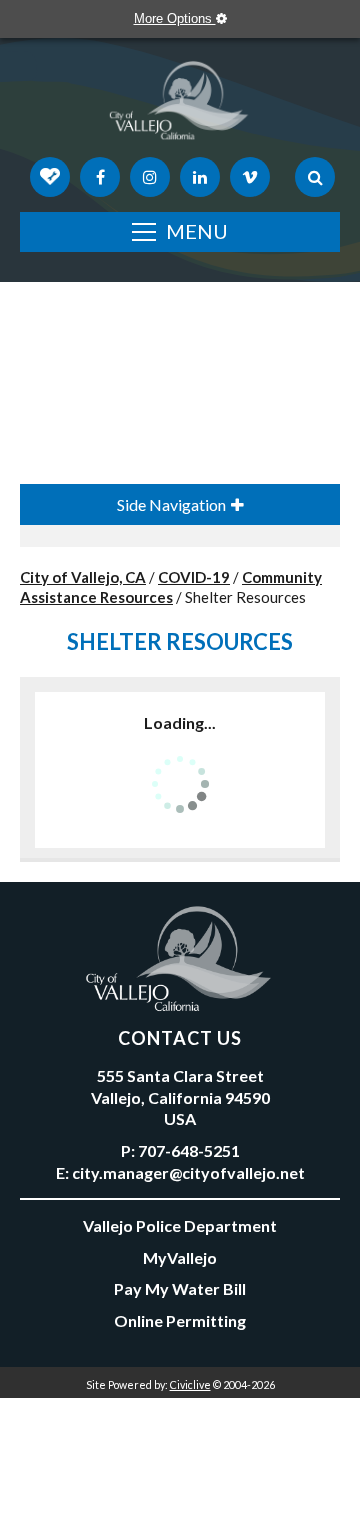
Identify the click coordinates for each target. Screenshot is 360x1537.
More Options (175, 18)
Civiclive (190, 1384)
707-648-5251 (189, 1150)
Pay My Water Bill (180, 1288)
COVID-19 (194, 577)
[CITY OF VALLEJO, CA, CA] (180, 105)
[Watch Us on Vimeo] (250, 177)
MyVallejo (180, 1257)
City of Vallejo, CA (83, 577)
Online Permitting (180, 1320)
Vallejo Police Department (180, 1225)
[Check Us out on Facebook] (100, 177)
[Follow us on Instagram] (150, 177)
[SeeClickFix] (50, 177)
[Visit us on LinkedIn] (200, 177)
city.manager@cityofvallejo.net (188, 1172)
